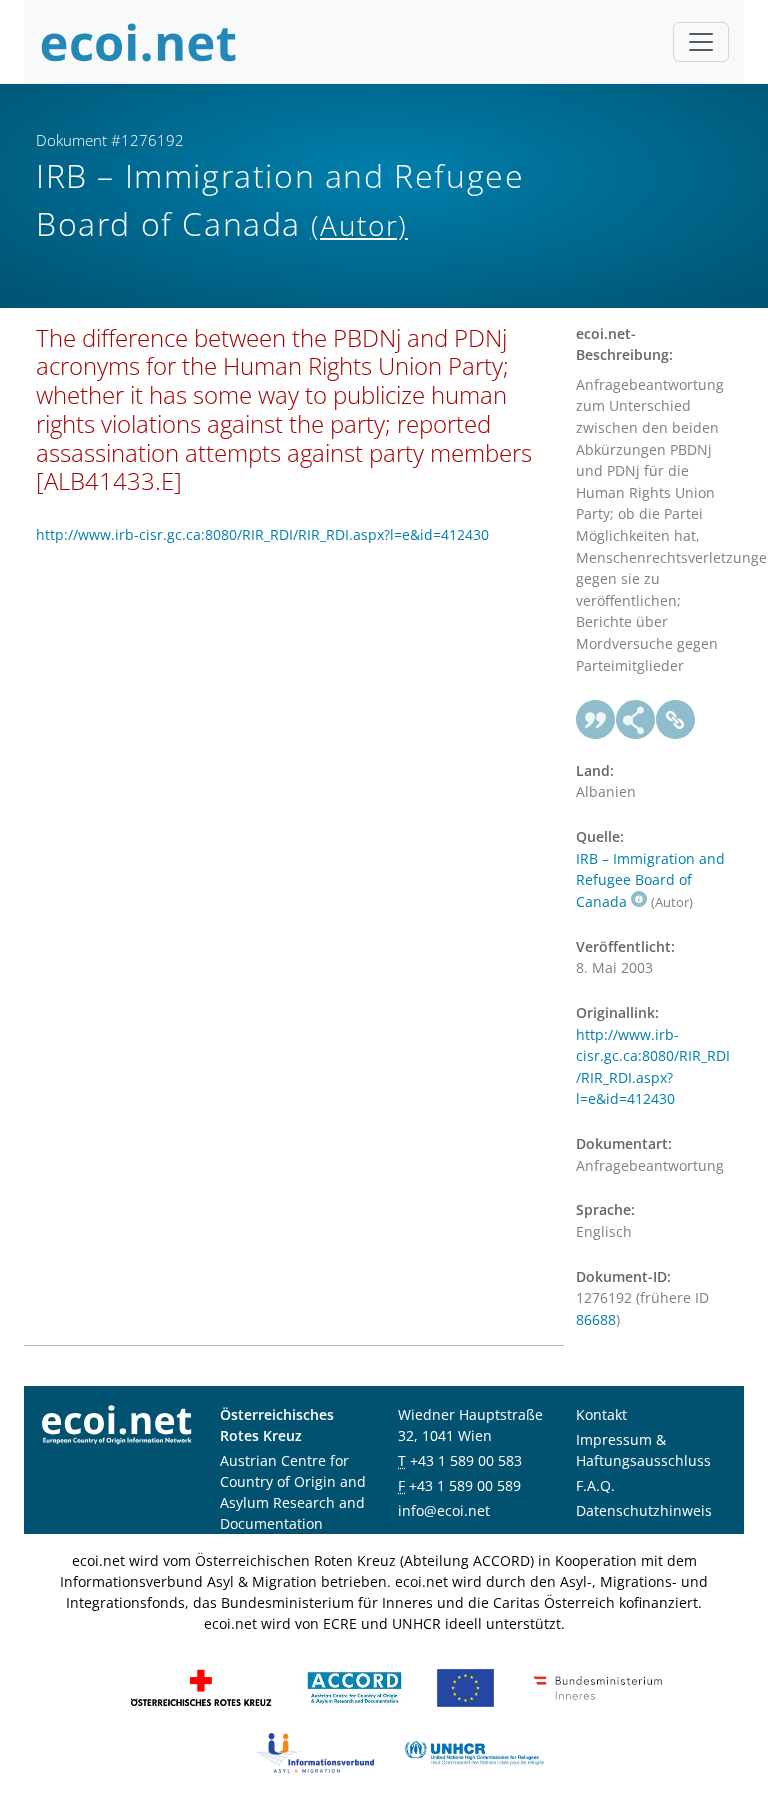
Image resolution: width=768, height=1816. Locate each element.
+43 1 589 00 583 (466, 1460)
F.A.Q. (595, 1485)
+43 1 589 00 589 (465, 1485)
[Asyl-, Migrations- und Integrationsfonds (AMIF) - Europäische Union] (465, 1686)
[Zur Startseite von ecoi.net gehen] (139, 42)
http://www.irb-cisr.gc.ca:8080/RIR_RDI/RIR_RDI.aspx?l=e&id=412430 (262, 534)
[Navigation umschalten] (701, 42)
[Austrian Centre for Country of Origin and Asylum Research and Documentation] (354, 1686)
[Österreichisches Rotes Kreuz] (201, 1686)
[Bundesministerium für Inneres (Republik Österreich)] (598, 1686)
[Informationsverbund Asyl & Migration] (315, 1751)
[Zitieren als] (596, 720)
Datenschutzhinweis (644, 1510)
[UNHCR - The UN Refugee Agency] (474, 1751)
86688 (596, 1319)
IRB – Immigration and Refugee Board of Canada (650, 880)
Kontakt (601, 1414)
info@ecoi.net (444, 1510)
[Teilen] (636, 720)
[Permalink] (676, 720)
